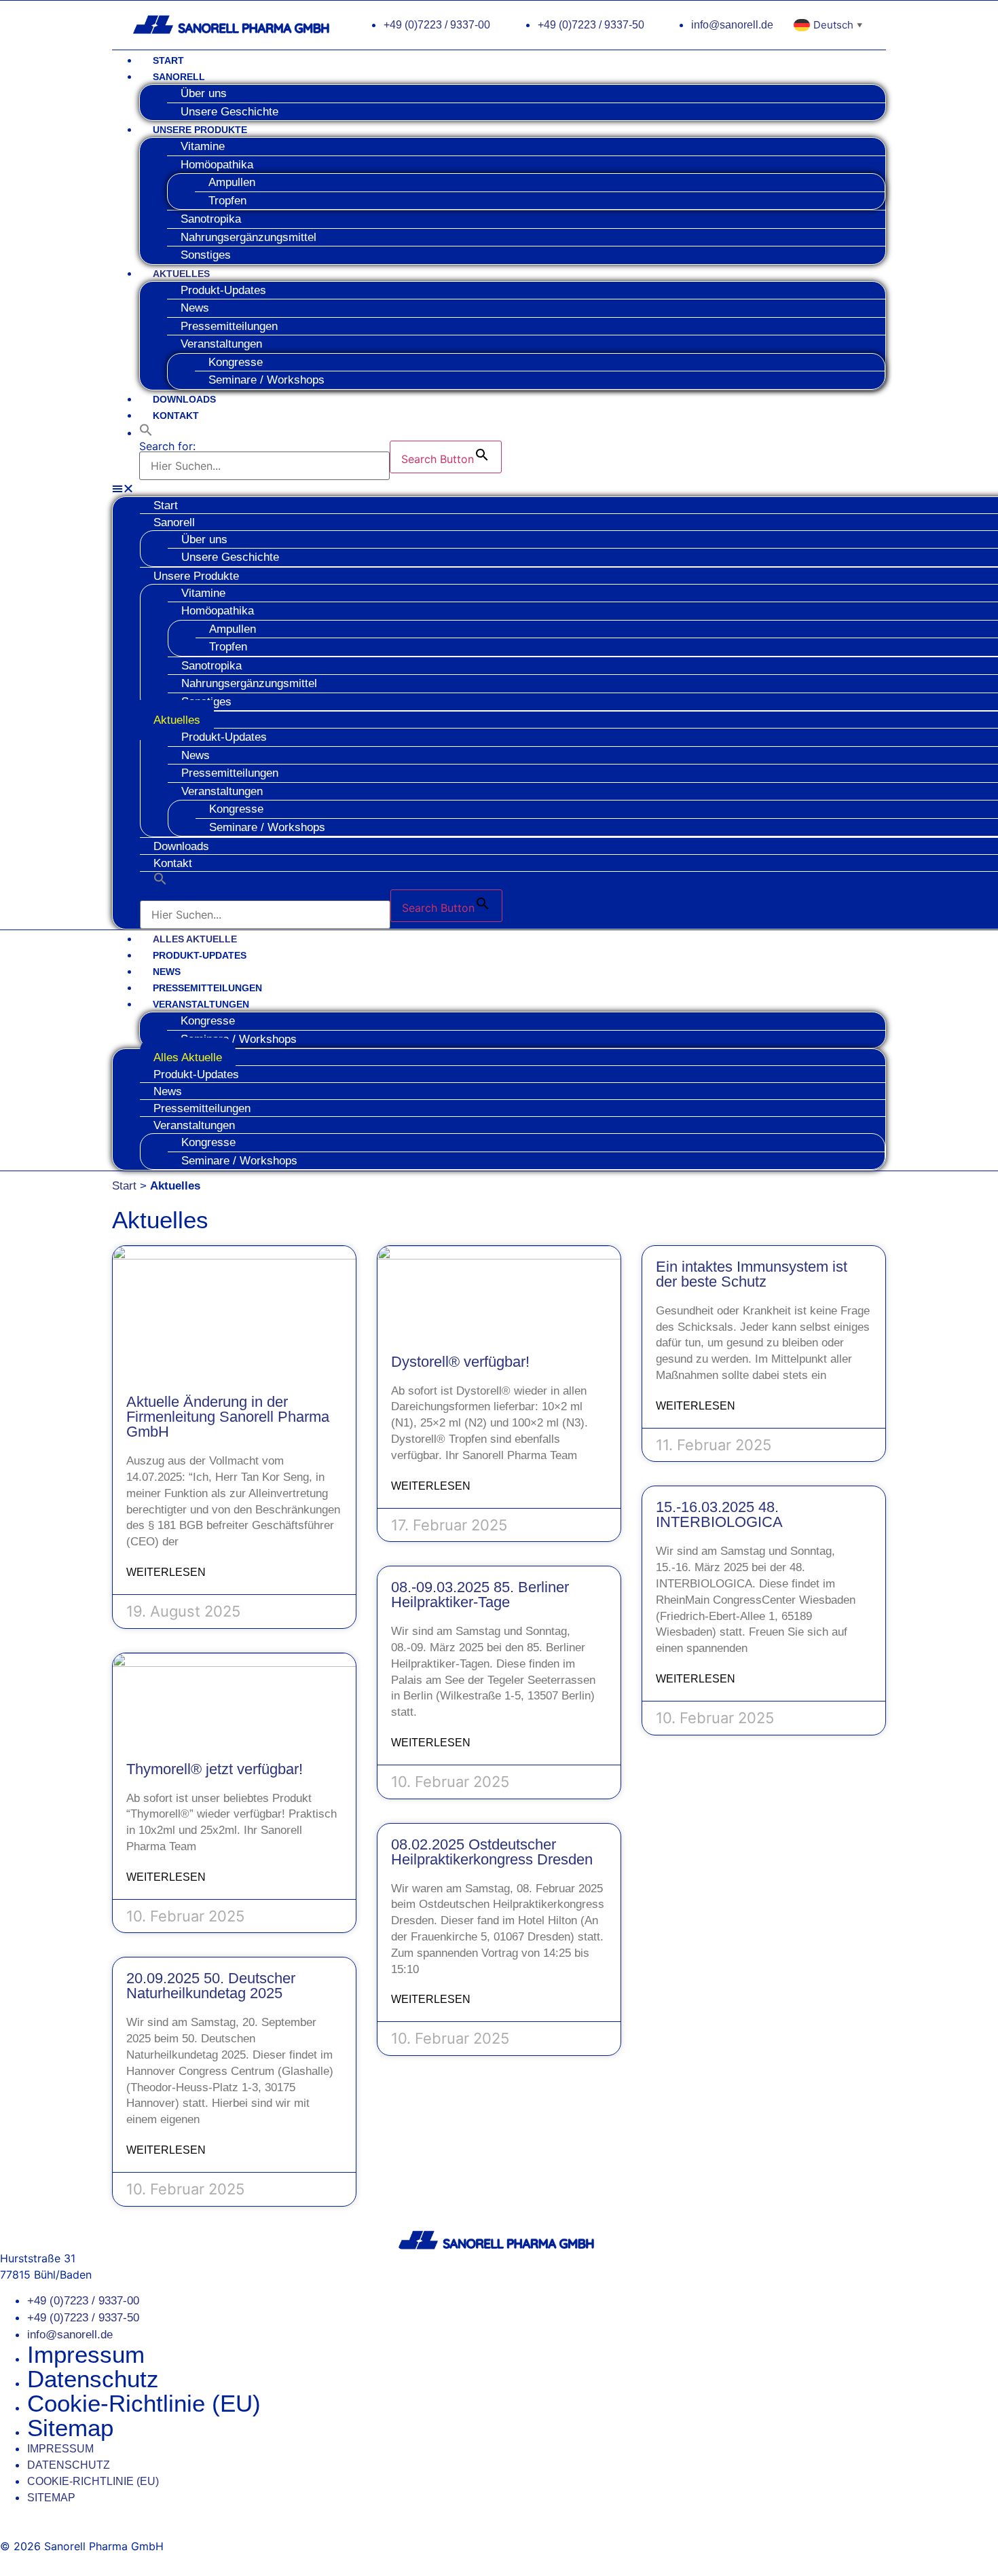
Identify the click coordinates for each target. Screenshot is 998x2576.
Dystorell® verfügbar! (460, 1362)
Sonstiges (206, 255)
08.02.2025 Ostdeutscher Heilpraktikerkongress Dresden (492, 1852)
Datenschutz (93, 2379)
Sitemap (70, 2428)
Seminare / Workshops (266, 380)
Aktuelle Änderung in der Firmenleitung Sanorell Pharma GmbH (228, 1417)
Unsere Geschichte (229, 112)
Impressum (86, 2354)
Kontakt (176, 416)
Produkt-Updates (223, 290)
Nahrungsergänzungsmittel (248, 237)
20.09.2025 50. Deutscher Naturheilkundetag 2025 (211, 1986)
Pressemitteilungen (207, 988)
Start (168, 60)
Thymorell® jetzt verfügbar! (215, 1769)
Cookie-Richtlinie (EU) (144, 2403)
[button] (146, 433)
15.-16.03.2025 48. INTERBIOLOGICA (719, 1514)
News (167, 972)
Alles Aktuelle (195, 939)
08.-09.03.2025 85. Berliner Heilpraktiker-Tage (480, 1595)
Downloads (184, 399)
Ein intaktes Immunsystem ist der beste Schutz (752, 1274)
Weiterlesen (166, 1572)
